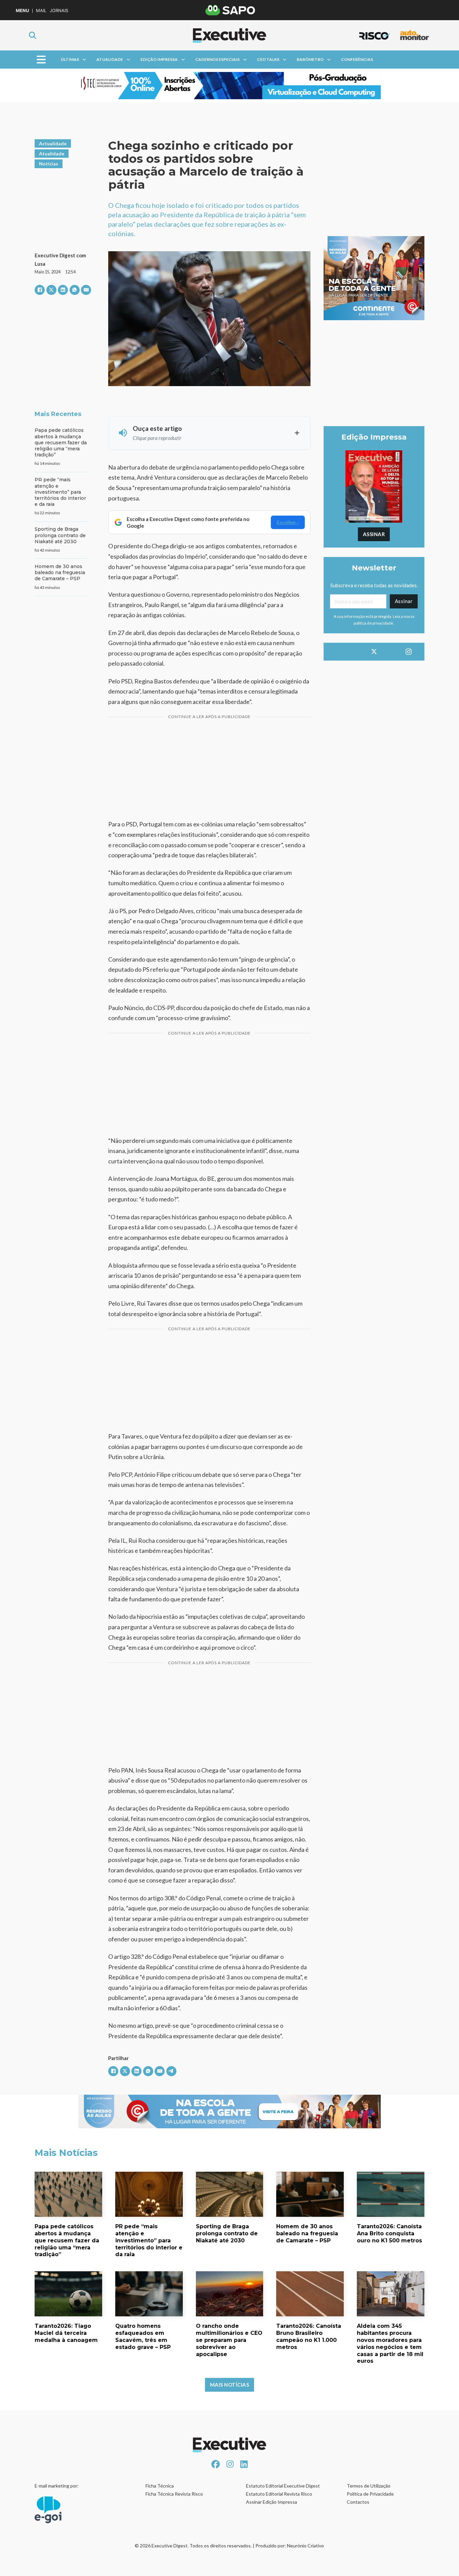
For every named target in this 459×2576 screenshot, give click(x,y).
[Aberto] (41, 60)
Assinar (374, 534)
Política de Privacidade (370, 2494)
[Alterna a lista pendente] (84, 60)
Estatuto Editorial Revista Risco (279, 2494)
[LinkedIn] (63, 290)
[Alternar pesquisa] (33, 35)
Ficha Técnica (160, 2486)
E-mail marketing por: (57, 2486)
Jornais (59, 11)
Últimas (70, 59)
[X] (51, 290)
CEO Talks (268, 59)
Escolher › (288, 522)
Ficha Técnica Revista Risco (174, 2494)
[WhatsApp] (75, 290)
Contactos (358, 2502)
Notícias (49, 164)
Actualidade (53, 143)
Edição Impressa (159, 59)
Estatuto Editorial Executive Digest (283, 2486)
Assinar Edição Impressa (272, 2502)
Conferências (357, 59)
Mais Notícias (230, 2385)
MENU (22, 11)
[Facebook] (40, 290)
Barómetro (310, 59)
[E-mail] (86, 290)
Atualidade (110, 59)
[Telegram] (171, 2071)
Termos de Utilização (369, 2486)
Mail (41, 11)
